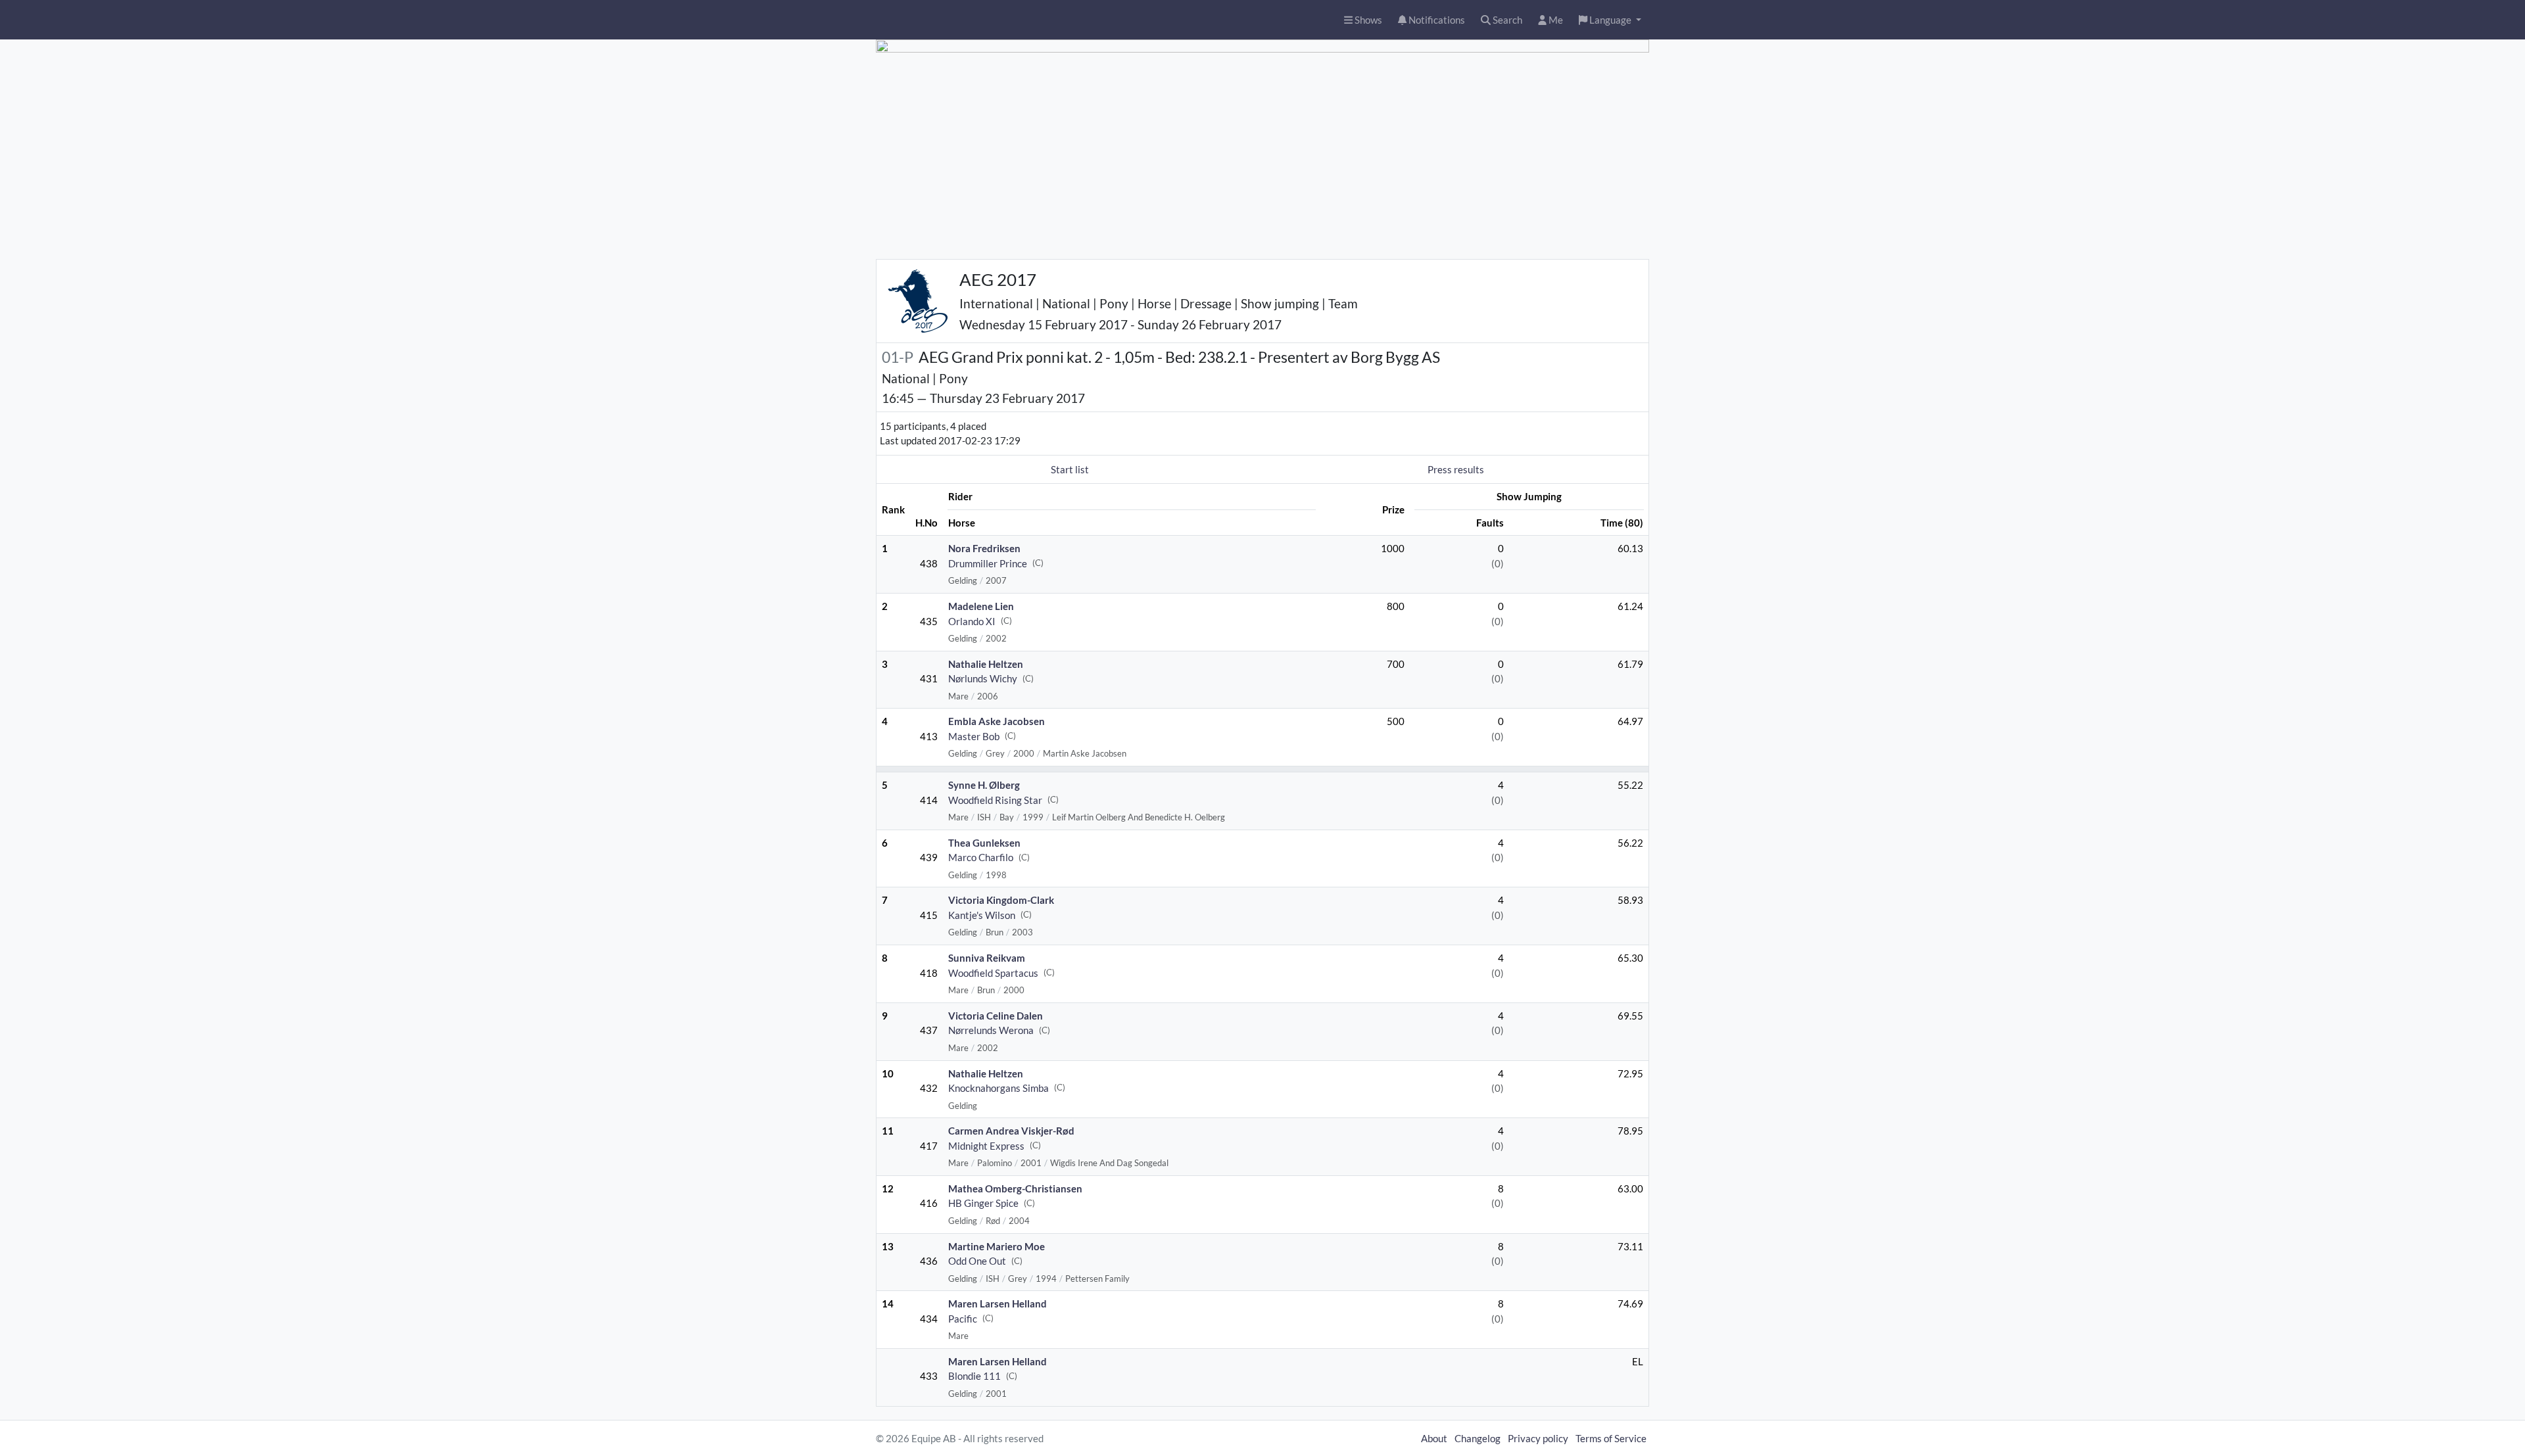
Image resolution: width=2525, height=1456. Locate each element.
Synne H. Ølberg (984, 785)
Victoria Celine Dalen (996, 1016)
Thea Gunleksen (984, 843)
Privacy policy (1538, 1438)
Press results (1456, 469)
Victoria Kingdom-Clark (1001, 900)
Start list (1070, 469)
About (1434, 1438)
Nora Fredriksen (984, 548)
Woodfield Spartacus (993, 973)
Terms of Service (1611, 1438)
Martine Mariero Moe (997, 1246)
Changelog (1478, 1438)
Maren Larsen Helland (998, 1303)
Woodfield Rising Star (995, 800)
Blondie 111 (974, 1376)
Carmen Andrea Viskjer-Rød (1011, 1131)
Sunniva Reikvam (987, 958)
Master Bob (974, 736)
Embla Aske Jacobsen (997, 721)
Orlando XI (972, 621)
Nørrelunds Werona (991, 1030)
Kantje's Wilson (982, 915)
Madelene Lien (981, 606)
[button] (1610, 20)
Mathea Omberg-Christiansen (1015, 1188)
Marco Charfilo (981, 857)
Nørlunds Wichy (983, 678)
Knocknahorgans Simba (998, 1088)
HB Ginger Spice (983, 1203)
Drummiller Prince (988, 563)
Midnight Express (986, 1146)
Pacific (963, 1319)
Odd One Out (977, 1261)
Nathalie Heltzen (986, 664)
